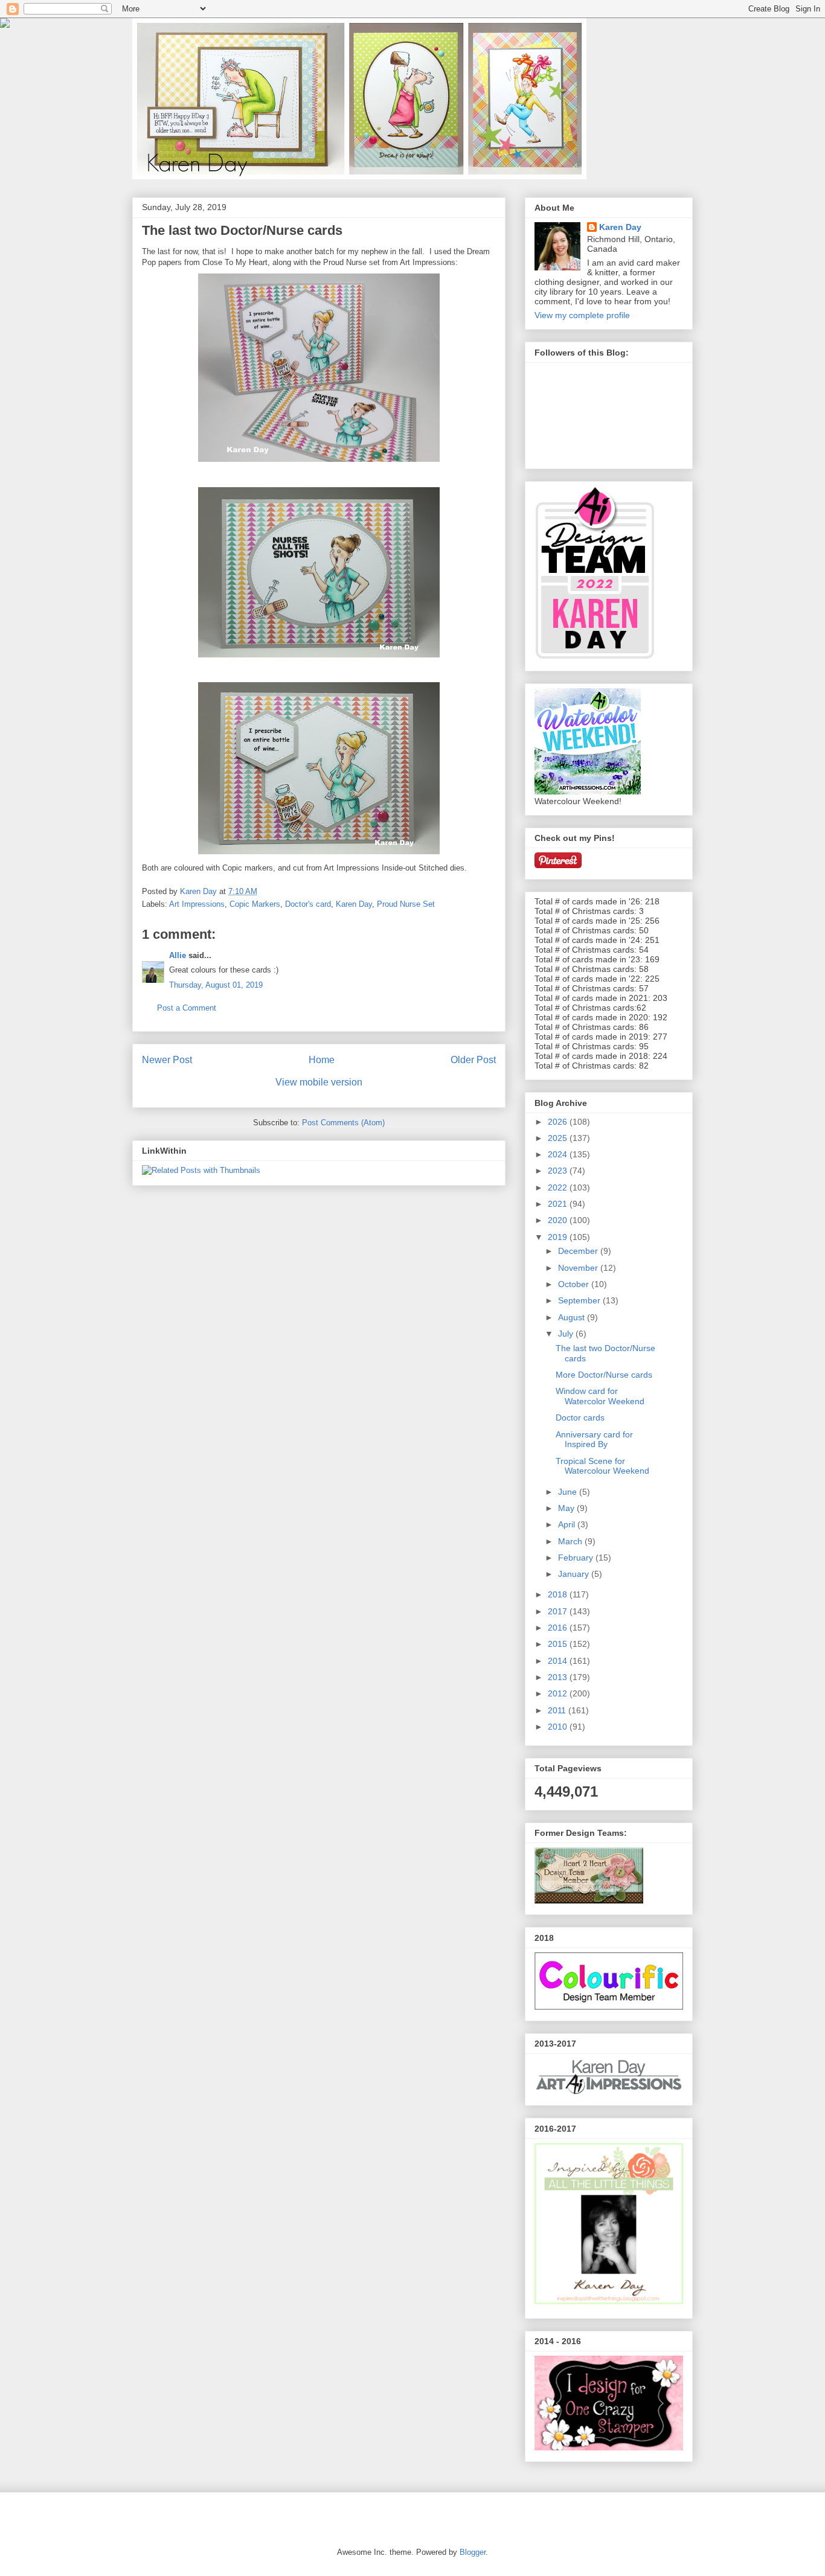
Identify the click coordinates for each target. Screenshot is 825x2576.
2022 (559, 1187)
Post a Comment (187, 1008)
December (579, 1251)
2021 (559, 1204)
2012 (559, 1693)
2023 (559, 1171)
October (575, 1284)
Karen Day (354, 904)
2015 (559, 1644)
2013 (559, 1677)
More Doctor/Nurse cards (604, 1375)
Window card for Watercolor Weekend (600, 1396)
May (567, 1508)
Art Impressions (197, 904)
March (571, 1541)
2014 (559, 1661)
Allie (178, 955)
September (580, 1300)
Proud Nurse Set (406, 904)
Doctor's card (308, 904)
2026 (559, 1122)
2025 (559, 1138)
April (568, 1524)
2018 (559, 1594)
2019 (559, 1237)
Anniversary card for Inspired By (594, 1440)
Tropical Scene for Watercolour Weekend (602, 1466)
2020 (559, 1220)
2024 (559, 1154)
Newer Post (167, 1060)
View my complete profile (582, 315)
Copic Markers (255, 904)
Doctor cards (580, 1417)
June (569, 1492)
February (577, 1558)
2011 (558, 1710)
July (567, 1334)
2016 (559, 1628)
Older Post (473, 1060)
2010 (559, 1727)
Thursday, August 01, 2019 (216, 985)
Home (322, 1060)
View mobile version (319, 1082)
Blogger (473, 2552)
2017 (559, 1611)
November (579, 1268)
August (573, 1317)
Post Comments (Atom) (343, 1123)
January (575, 1574)
